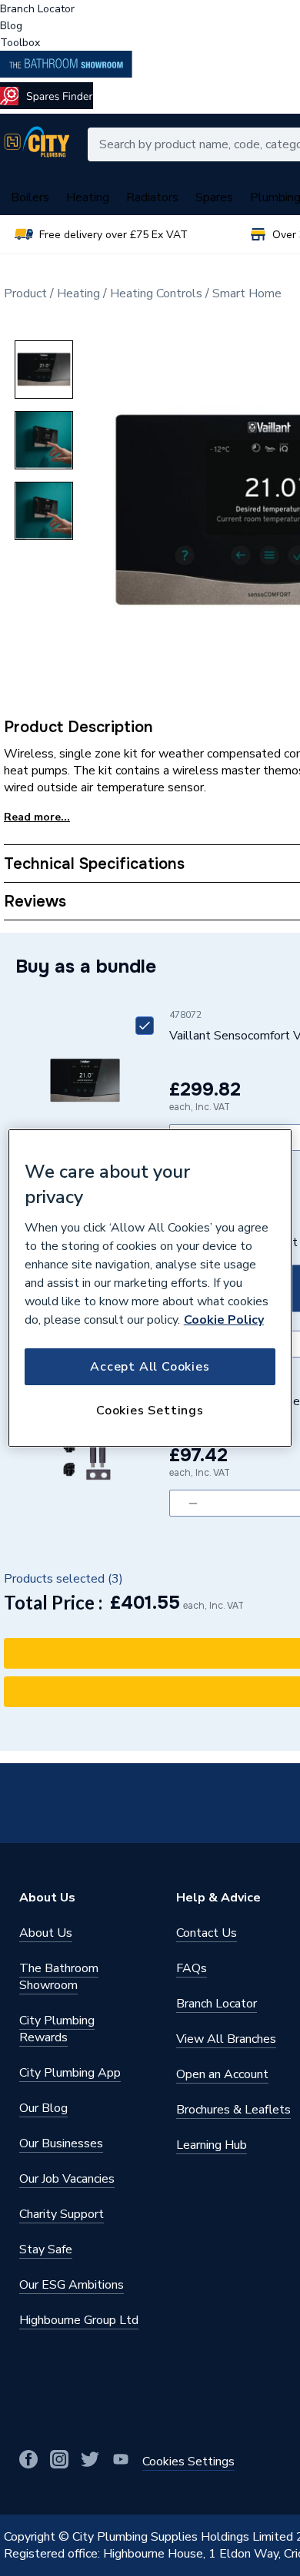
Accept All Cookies (150, 1367)
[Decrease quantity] (193, 1503)
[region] (150, 1288)
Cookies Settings (150, 1411)
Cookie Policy (224, 1320)
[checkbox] (145, 1026)
